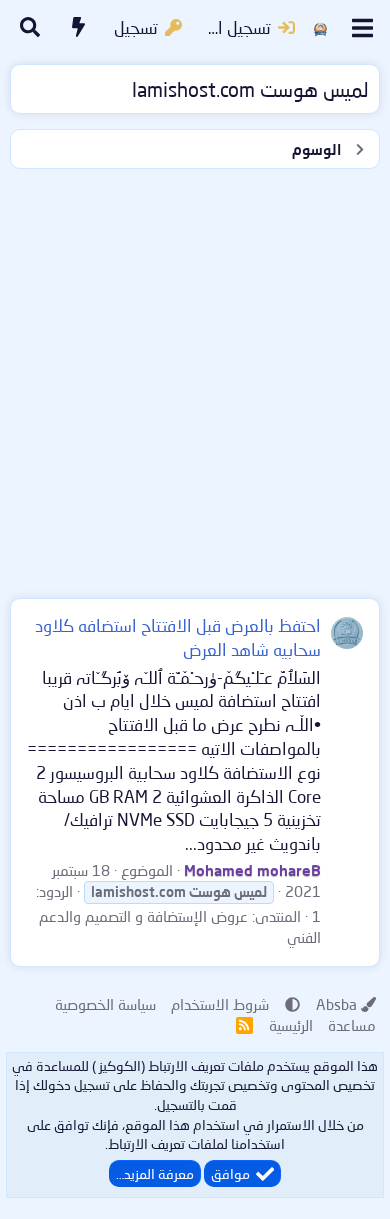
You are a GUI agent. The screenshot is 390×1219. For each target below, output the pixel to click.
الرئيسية (291, 1025)
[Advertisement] (195, 379)
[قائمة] (362, 28)
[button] (292, 1004)
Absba (336, 1004)
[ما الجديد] (79, 28)
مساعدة (352, 1025)
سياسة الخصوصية (105, 1004)
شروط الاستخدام (220, 1004)
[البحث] (30, 28)
